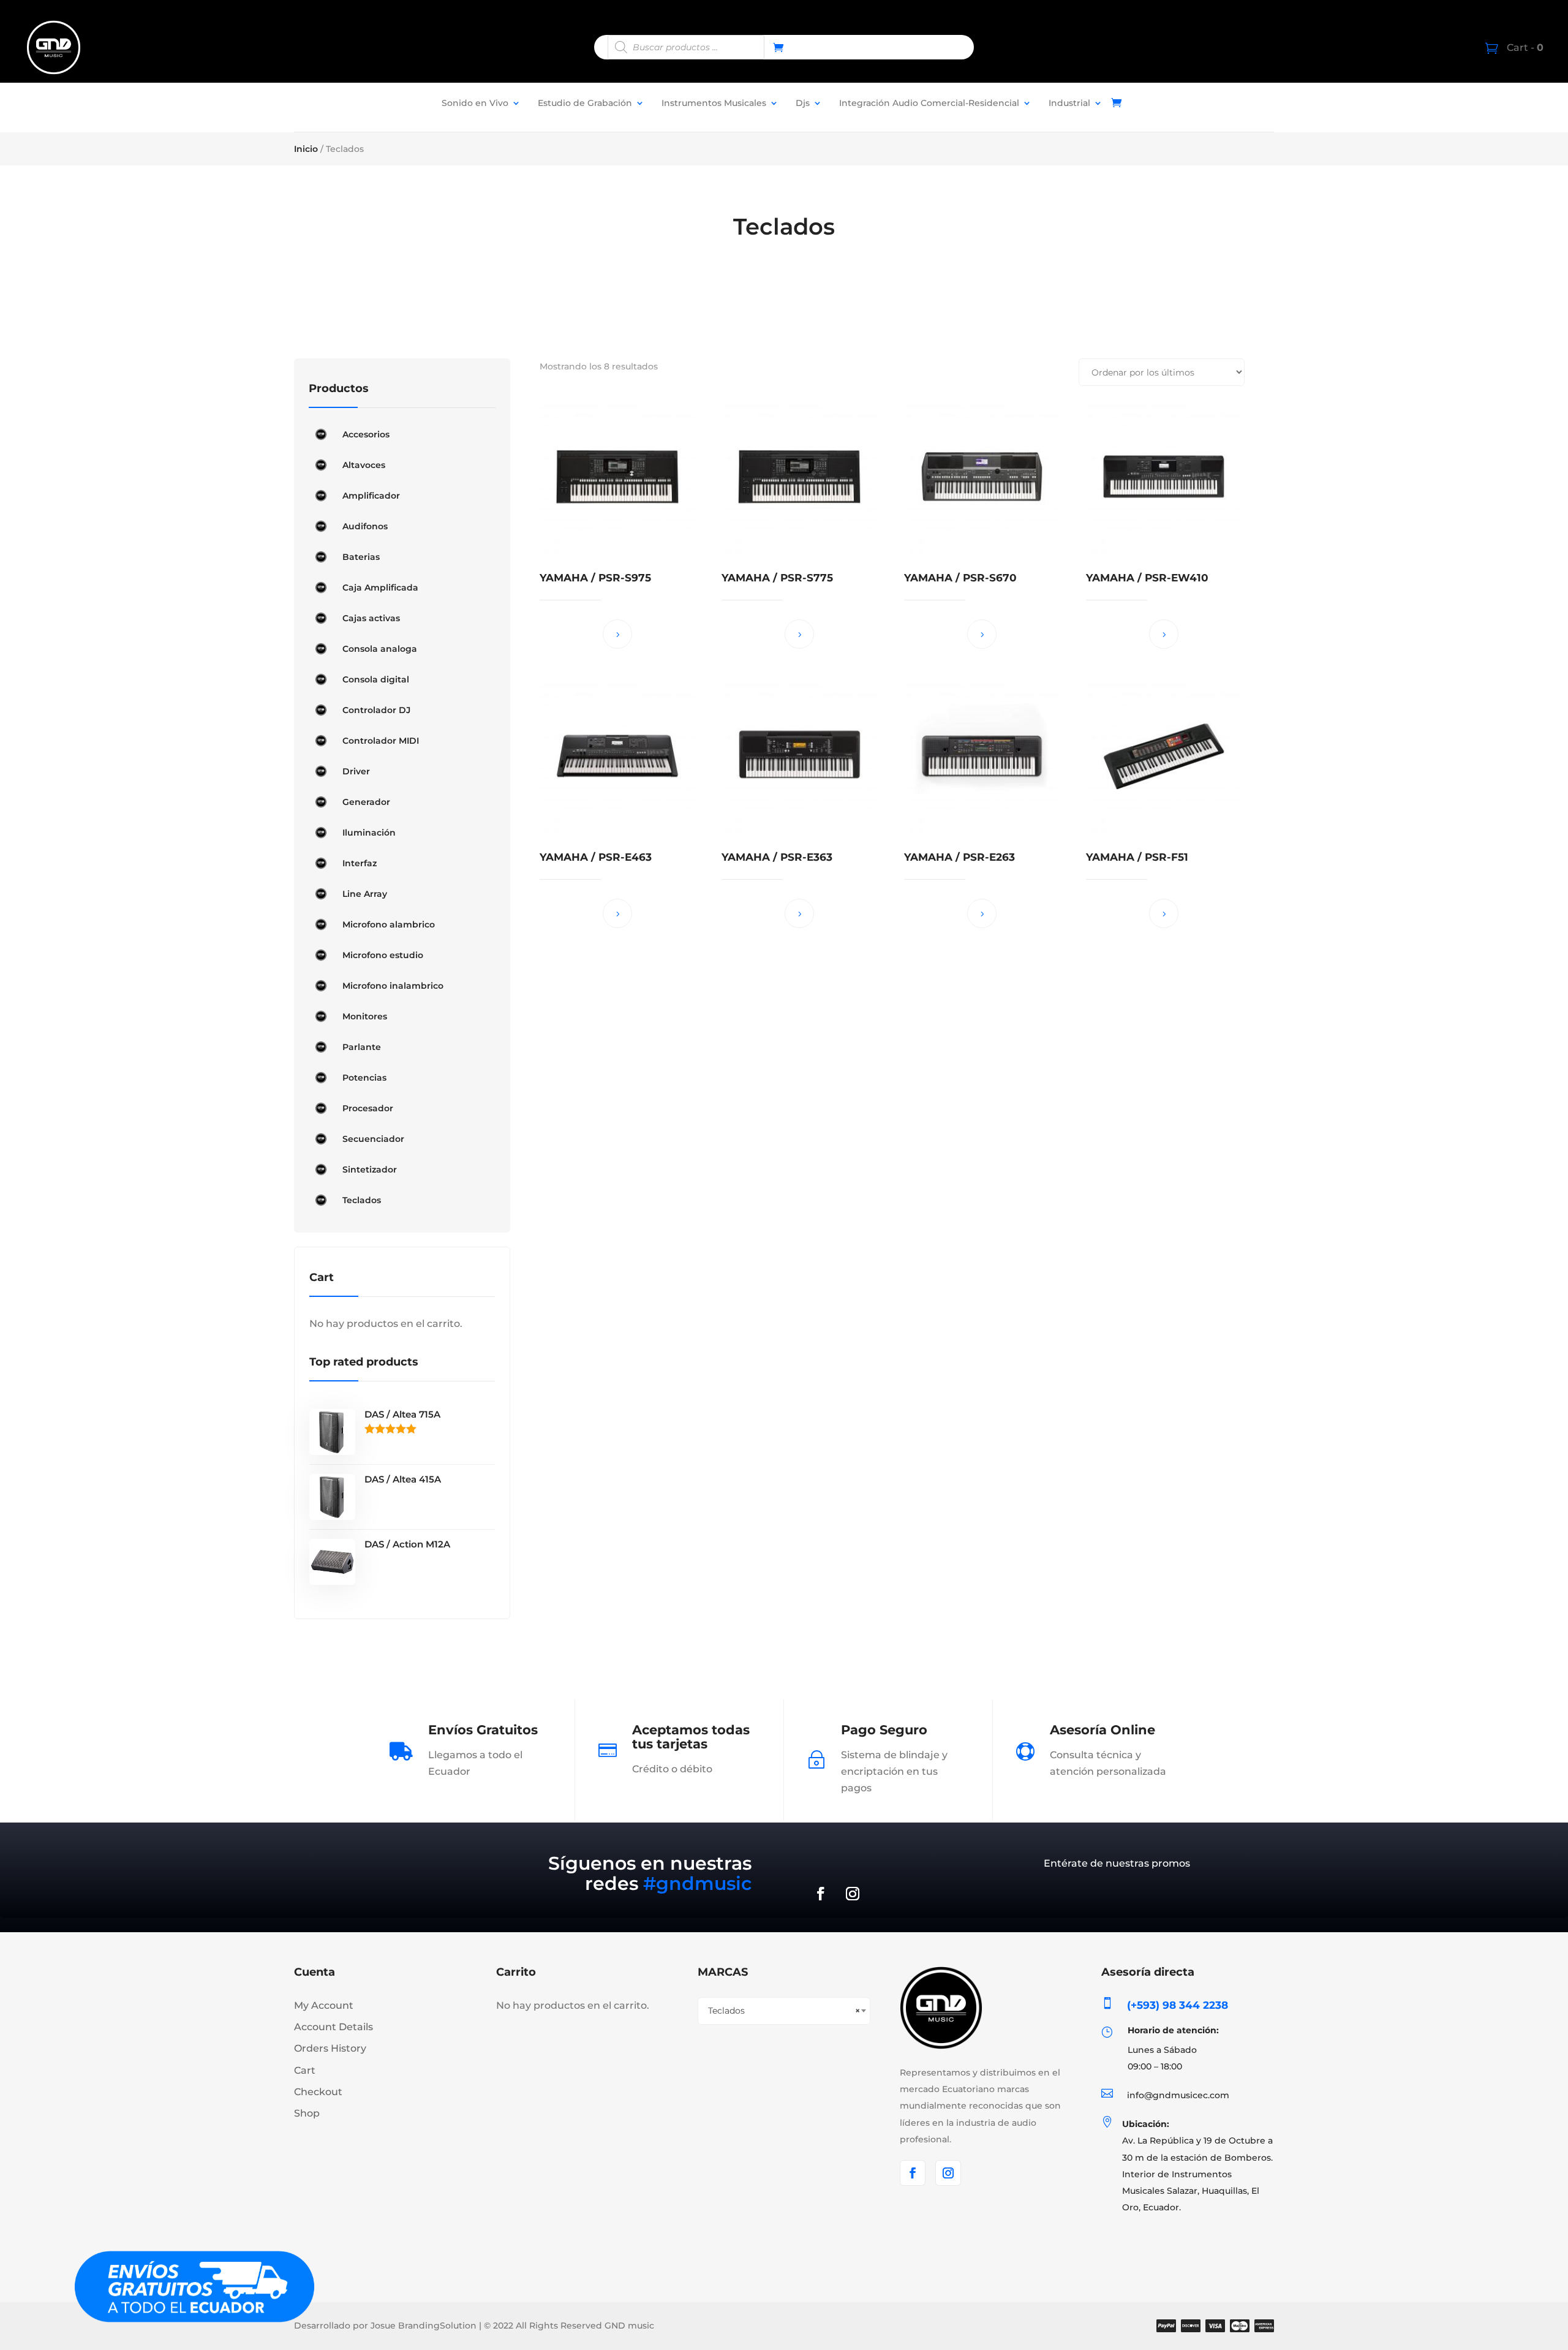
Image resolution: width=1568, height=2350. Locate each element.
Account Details (334, 2027)
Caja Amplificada (380, 587)
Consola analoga (380, 649)
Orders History (330, 2048)
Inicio (306, 149)
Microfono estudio (383, 955)
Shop (307, 2113)
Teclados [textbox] (784, 2011)
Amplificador (371, 496)
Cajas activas (371, 618)
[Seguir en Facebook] (821, 1894)
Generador (366, 802)
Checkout (318, 2092)
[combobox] (784, 2011)
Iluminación (369, 833)
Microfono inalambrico (393, 986)
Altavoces (364, 465)
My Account (324, 2005)
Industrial (1069, 103)
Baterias (361, 557)
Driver (356, 771)
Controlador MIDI (381, 741)
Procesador (368, 1108)
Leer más (617, 634)
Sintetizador (370, 1169)
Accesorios (366, 434)
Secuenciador (373, 1139)
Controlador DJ (376, 710)
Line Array (365, 894)
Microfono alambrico (389, 924)
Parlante (362, 1047)
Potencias (364, 1078)
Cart (305, 2070)
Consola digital (376, 679)
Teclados (362, 1200)
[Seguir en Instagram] (853, 1894)
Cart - (1524, 47)
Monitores (365, 1016)
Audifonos (365, 526)
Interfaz (360, 863)
